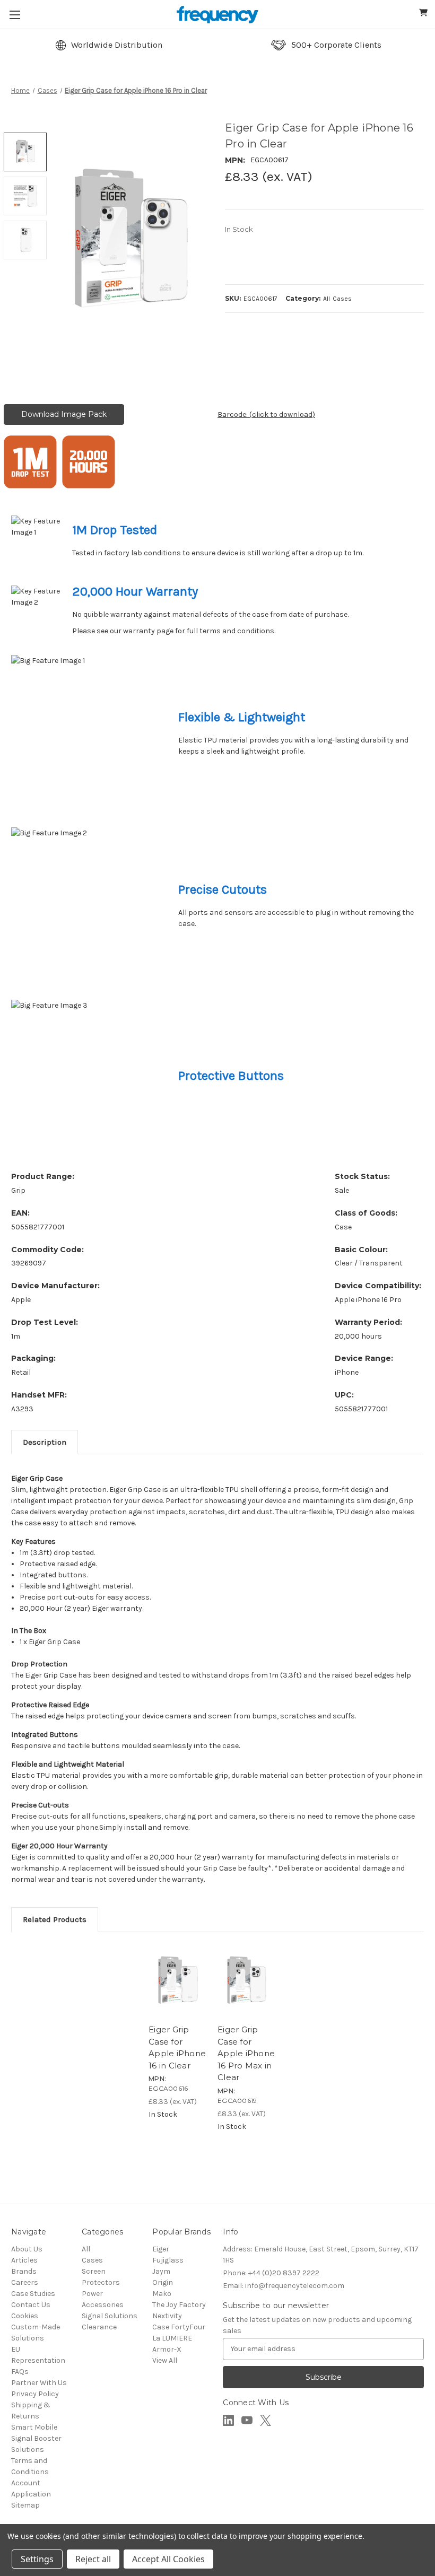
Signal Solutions (110, 2316)
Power (92, 2294)
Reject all (93, 2559)
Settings (37, 2559)
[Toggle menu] (15, 15)
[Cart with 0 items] (424, 14)
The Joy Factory (179, 2305)
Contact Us (31, 2305)
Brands (24, 2271)
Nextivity (167, 2316)
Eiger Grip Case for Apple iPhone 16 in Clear (177, 2047)
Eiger (161, 2249)
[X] (266, 2420)
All (86, 2249)
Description (45, 1442)
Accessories (103, 2305)
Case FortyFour (179, 2327)
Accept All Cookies (168, 2559)
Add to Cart (202, 1986)
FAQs (20, 2372)
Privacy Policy (35, 2394)
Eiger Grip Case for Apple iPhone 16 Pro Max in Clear (246, 2053)
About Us (27, 2249)
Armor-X (167, 2349)
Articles (24, 2260)
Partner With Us (39, 2383)
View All (165, 2360)
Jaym (161, 2271)
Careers (25, 2282)
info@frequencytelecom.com (284, 2286)
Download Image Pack (64, 414)
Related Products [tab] (55, 1919)
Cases (92, 2260)
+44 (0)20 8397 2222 (271, 2273)
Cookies (25, 2316)
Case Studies (33, 2294)
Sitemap (25, 2505)
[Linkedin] (228, 2420)
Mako (162, 2294)
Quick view (166, 1986)
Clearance (99, 2327)
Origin (163, 2282)
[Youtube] (247, 2420)
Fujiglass (168, 2260)
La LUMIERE (172, 2338)
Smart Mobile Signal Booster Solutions (36, 2438)
